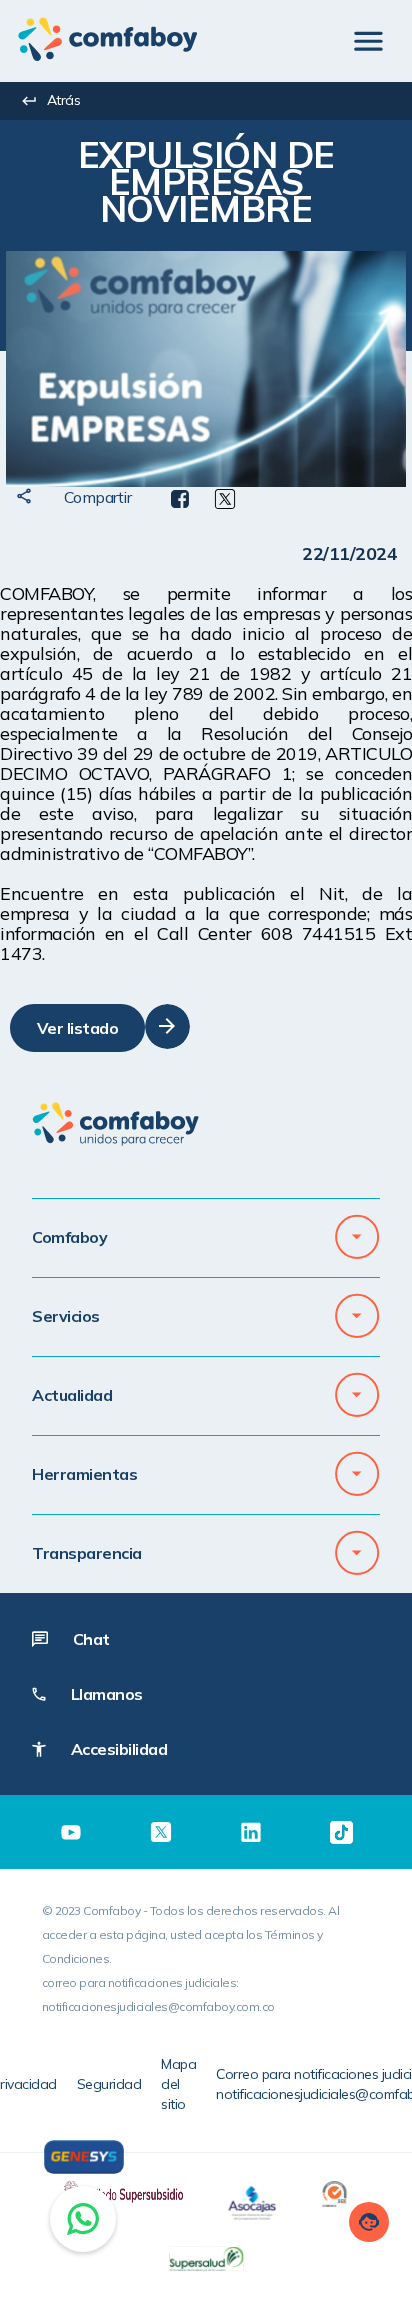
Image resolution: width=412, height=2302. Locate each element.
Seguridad (109, 2084)
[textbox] (206, 185)
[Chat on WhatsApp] (83, 2219)
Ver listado (78, 1028)
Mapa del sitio (178, 2084)
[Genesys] (84, 2157)
